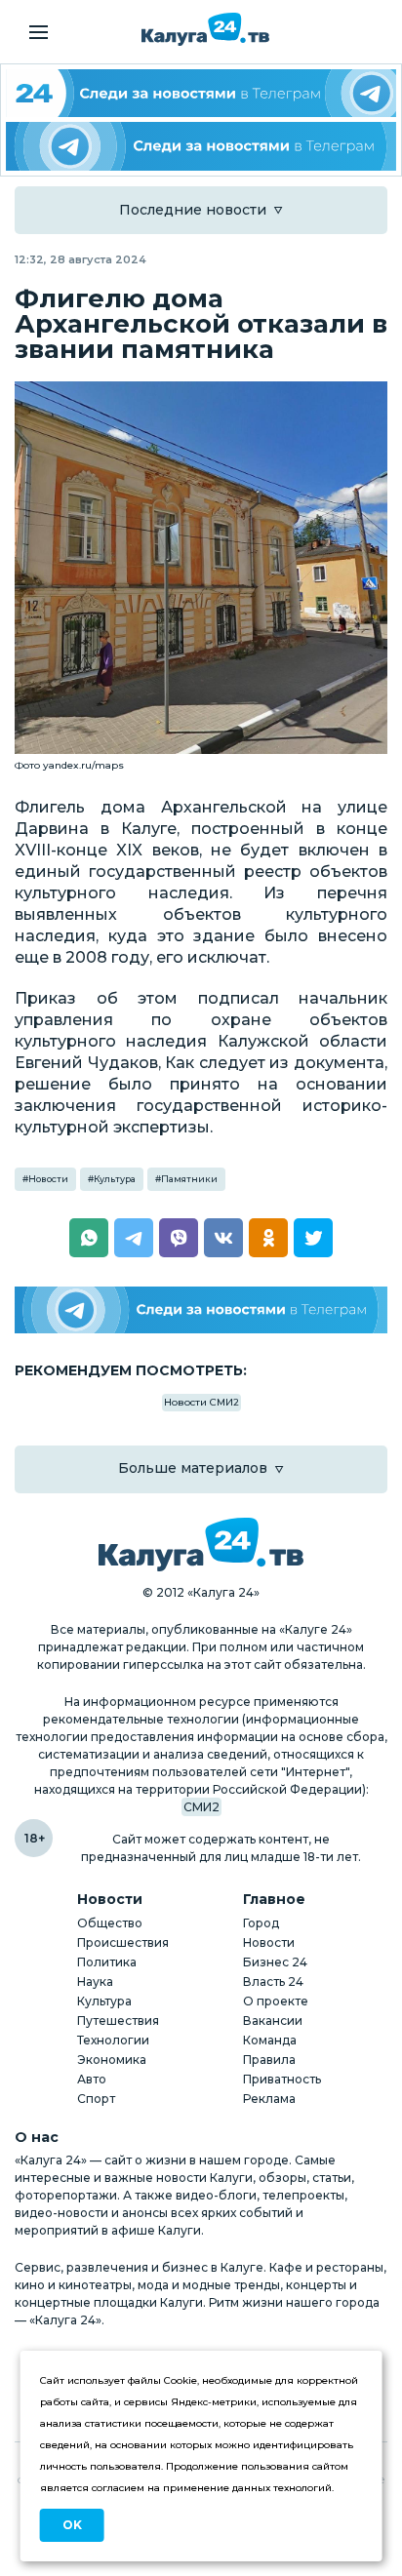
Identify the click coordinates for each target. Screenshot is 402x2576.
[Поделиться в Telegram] (134, 1238)
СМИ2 (201, 1807)
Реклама (269, 2099)
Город (261, 1923)
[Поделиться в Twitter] (313, 1238)
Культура (115, 1179)
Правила (269, 2060)
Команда (270, 2040)
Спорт (96, 2099)
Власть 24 (273, 1982)
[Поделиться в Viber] (179, 1238)
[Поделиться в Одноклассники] (268, 1238)
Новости (48, 1179)
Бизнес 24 (275, 1962)
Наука (95, 1982)
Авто (92, 2079)
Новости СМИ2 (201, 1402)
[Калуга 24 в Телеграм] (201, 93)
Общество (110, 1923)
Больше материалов (193, 1468)
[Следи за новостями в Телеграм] (201, 146)
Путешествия (118, 2021)
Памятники (189, 1179)
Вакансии (273, 2021)
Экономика (112, 2060)
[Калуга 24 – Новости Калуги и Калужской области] (205, 29)
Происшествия (123, 1942)
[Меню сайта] (39, 32)
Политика (107, 1962)
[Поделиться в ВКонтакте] (223, 1238)
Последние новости (193, 210)
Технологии (113, 2040)
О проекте (276, 2001)
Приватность (282, 2079)
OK (72, 2525)
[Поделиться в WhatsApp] (89, 1238)
